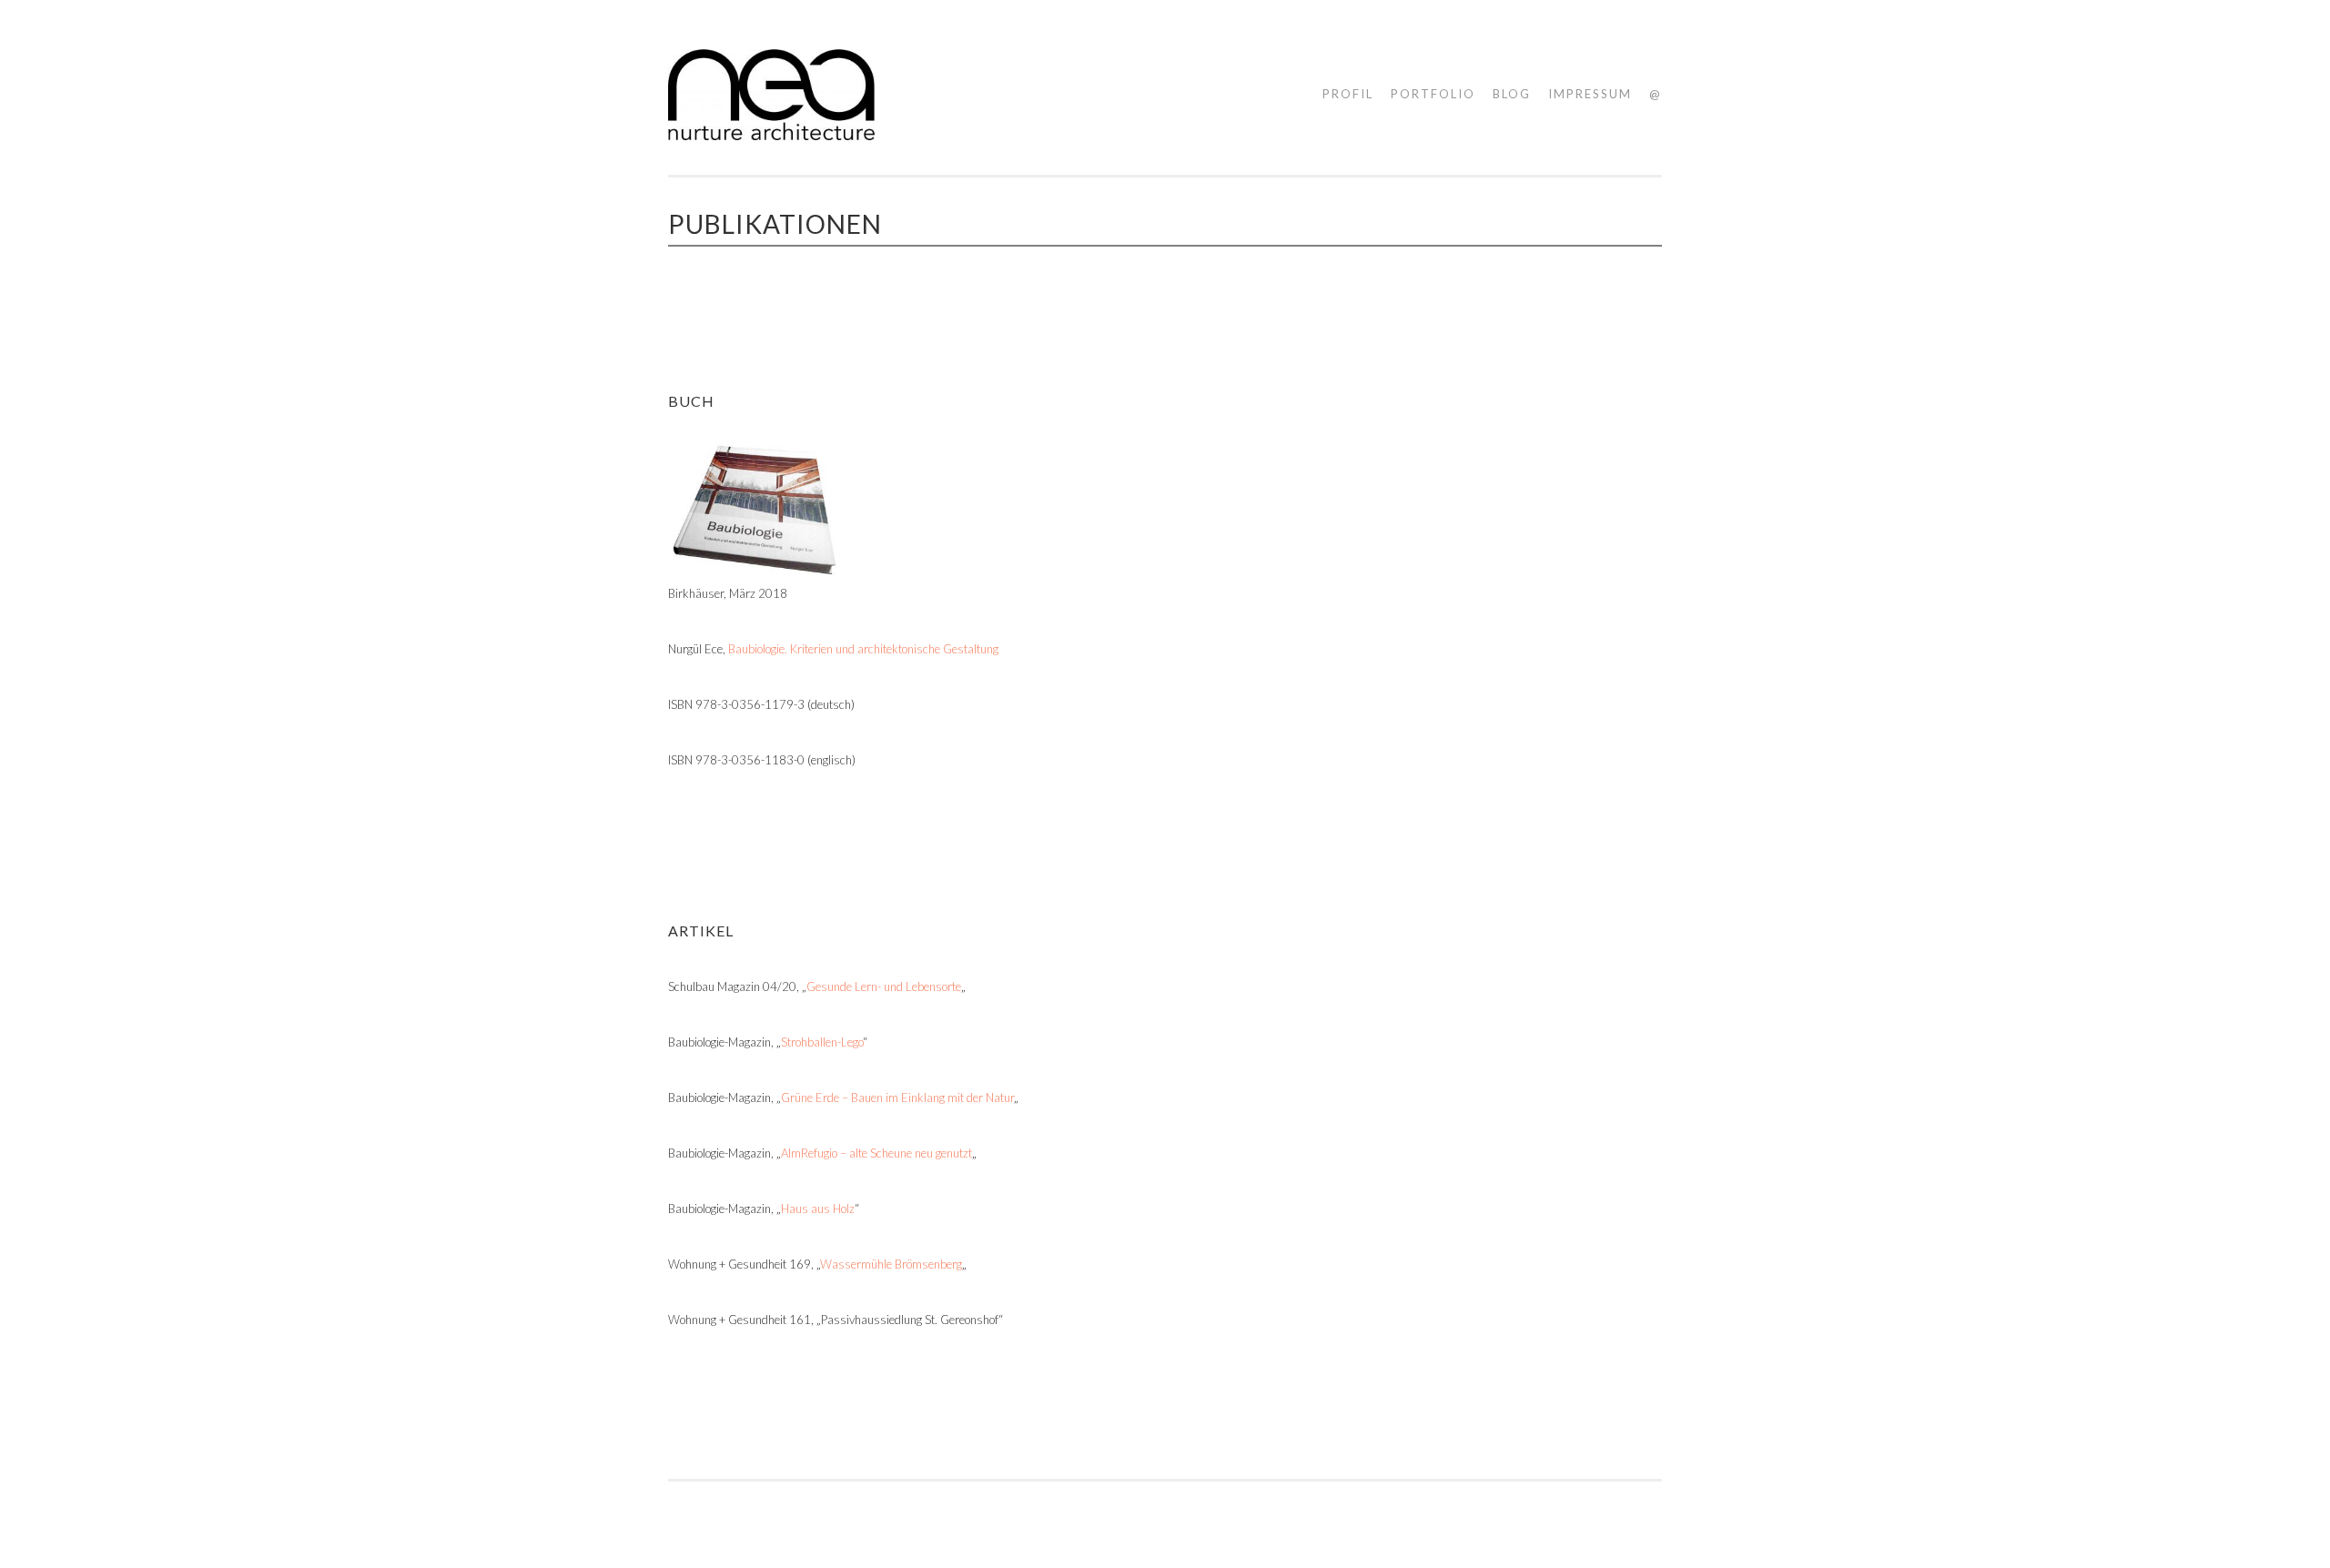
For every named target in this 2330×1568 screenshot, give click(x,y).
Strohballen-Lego (822, 1042)
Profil (1348, 94)
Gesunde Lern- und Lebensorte (884, 986)
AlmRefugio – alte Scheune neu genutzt (876, 1153)
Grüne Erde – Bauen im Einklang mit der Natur (897, 1098)
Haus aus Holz (818, 1209)
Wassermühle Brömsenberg (891, 1264)
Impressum (1590, 94)
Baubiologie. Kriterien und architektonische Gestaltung (863, 649)
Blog (1512, 94)
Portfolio (1433, 94)
